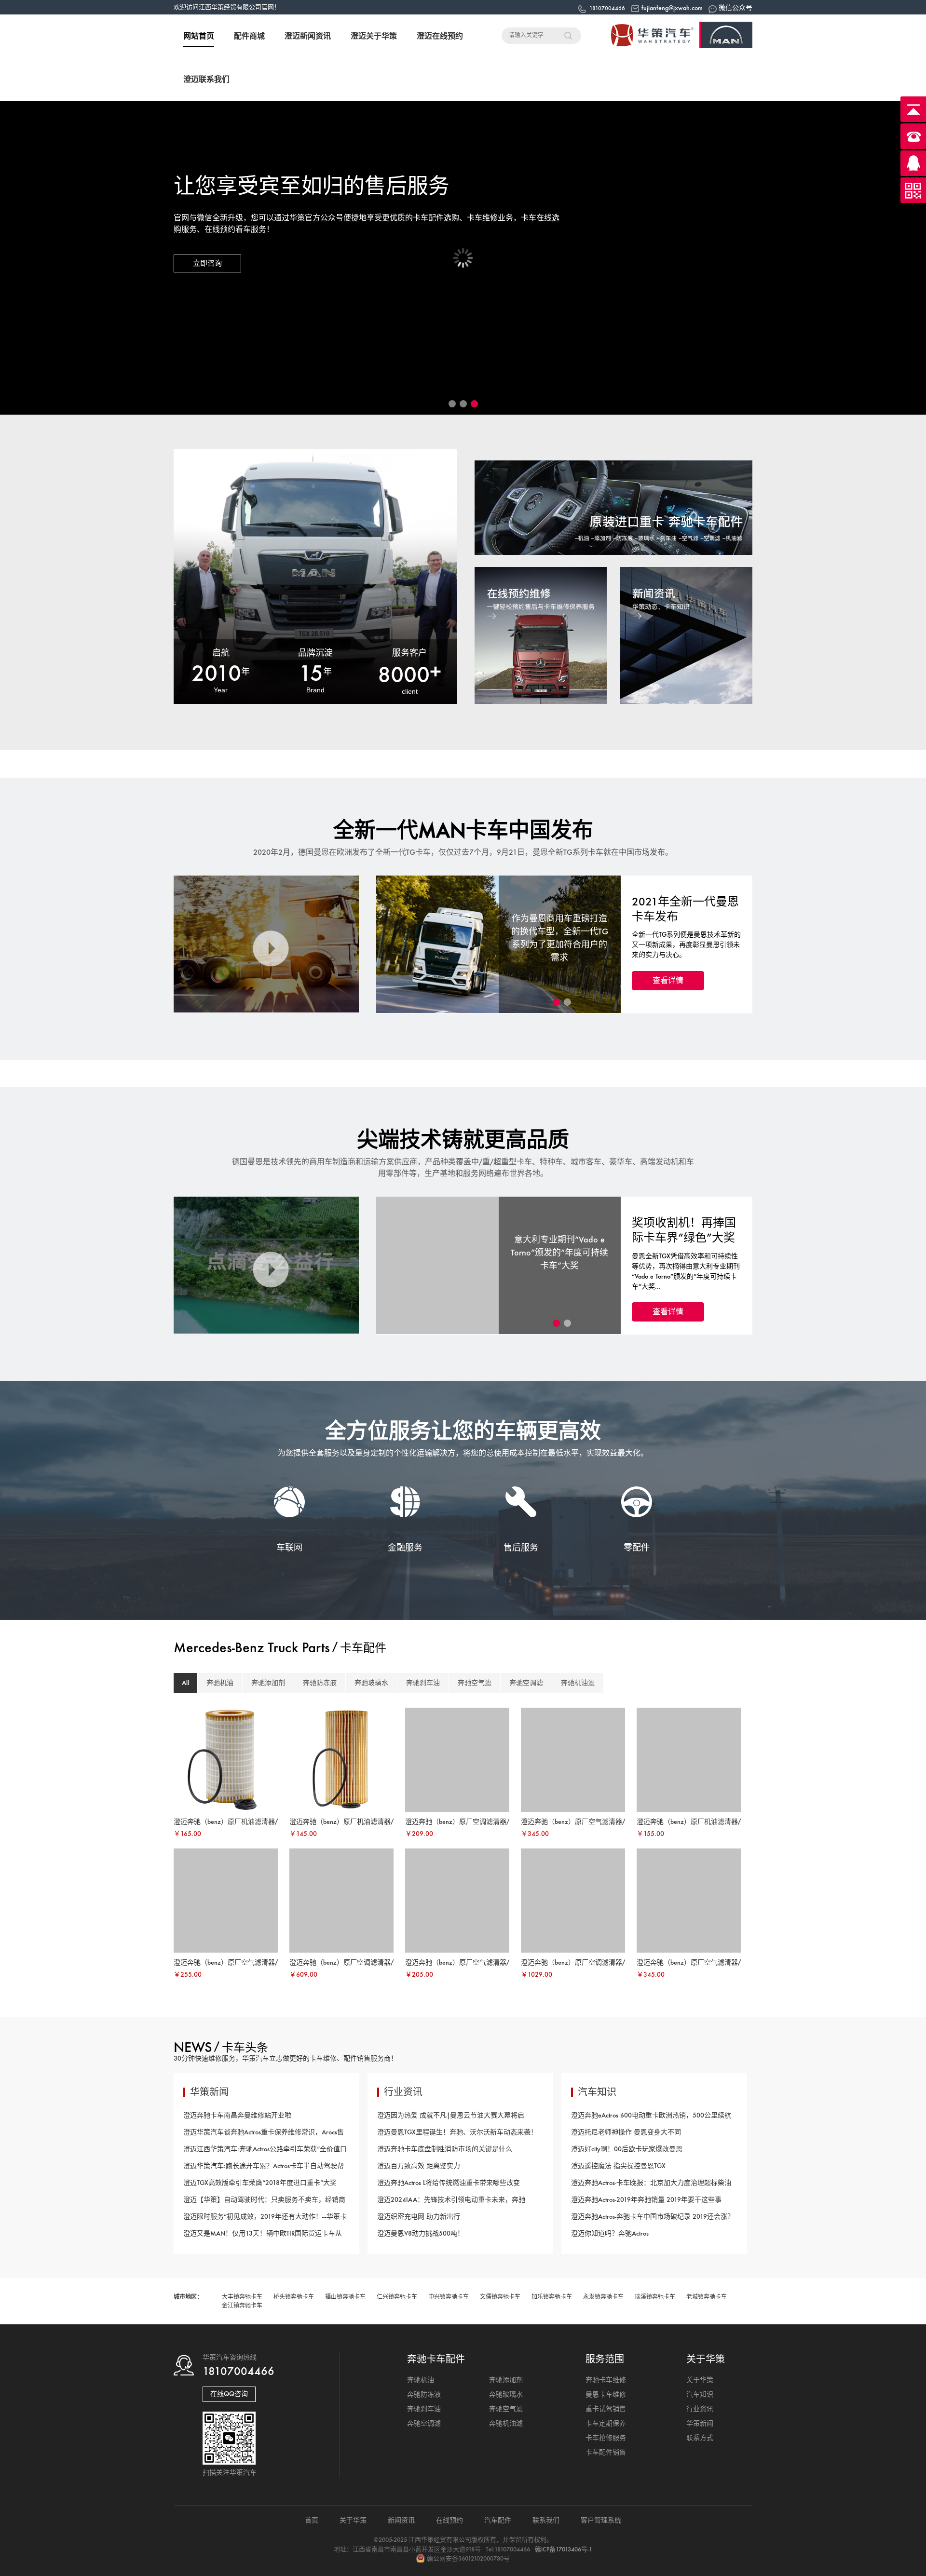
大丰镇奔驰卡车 (242, 2297)
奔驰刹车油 (423, 1683)
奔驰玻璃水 (371, 1683)
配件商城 (249, 36)
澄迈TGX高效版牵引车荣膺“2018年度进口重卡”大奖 (260, 2183)
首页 (312, 2520)
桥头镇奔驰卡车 (294, 2297)
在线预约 (449, 2520)
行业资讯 (700, 2409)
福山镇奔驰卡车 (345, 2297)
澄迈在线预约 (440, 36)
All (185, 1683)
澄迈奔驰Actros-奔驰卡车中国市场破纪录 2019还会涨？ (653, 2217)
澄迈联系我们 (206, 79)
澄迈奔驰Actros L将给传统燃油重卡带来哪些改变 (449, 2183)
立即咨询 (207, 263)
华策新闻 (700, 2423)
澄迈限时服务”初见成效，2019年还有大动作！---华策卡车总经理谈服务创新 (265, 2219)
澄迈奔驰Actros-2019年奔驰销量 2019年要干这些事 (646, 2200)
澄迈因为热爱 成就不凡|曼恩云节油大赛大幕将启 (451, 2115)
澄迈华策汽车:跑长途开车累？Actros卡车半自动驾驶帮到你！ (264, 2168)
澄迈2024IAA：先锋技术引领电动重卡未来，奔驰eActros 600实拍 (451, 2202)
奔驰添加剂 (268, 1683)
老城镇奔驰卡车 (707, 2297)
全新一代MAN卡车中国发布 (463, 830)
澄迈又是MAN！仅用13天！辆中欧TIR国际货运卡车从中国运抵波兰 (263, 2236)
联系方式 (700, 2438)
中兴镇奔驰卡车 (449, 2297)
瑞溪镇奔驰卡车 (655, 2297)
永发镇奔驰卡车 (603, 2297)
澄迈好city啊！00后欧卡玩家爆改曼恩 (627, 2149)
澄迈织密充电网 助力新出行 (419, 2217)
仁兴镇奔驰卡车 (397, 2297)
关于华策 (700, 2380)
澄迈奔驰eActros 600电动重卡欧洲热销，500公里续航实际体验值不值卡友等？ (651, 2117)
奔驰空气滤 (475, 1683)
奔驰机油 (220, 1683)
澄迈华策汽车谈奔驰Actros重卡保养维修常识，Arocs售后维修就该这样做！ (264, 2134)
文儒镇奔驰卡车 (500, 2297)
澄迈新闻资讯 (308, 36)
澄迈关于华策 (374, 36)
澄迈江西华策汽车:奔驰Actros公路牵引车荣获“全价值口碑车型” (265, 2151)
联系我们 (546, 2520)
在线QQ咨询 (229, 2394)
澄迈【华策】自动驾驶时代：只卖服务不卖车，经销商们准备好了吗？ (264, 2202)
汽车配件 (498, 2520)
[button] (452, 404)
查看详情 (668, 980)
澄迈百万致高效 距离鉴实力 (419, 2166)
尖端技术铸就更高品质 (463, 1140)
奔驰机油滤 (578, 1683)
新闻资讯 (401, 2520)
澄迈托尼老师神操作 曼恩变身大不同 (626, 2132)
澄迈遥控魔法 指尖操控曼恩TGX (618, 2166)
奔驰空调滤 (526, 1683)
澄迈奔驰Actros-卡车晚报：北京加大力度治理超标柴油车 (651, 2185)
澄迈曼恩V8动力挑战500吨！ (421, 2233)
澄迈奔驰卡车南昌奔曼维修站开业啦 (237, 2115)
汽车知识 (700, 2394)
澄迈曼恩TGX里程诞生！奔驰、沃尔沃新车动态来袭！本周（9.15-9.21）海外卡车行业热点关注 (457, 2134)
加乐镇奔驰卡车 (552, 2297)
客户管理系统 (601, 2520)
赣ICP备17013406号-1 (564, 2549)
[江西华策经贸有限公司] (675, 46)
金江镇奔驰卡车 (242, 2306)
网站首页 (199, 36)
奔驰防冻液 (320, 1683)
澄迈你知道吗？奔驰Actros (610, 2233)
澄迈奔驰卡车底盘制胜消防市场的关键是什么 (445, 2149)
